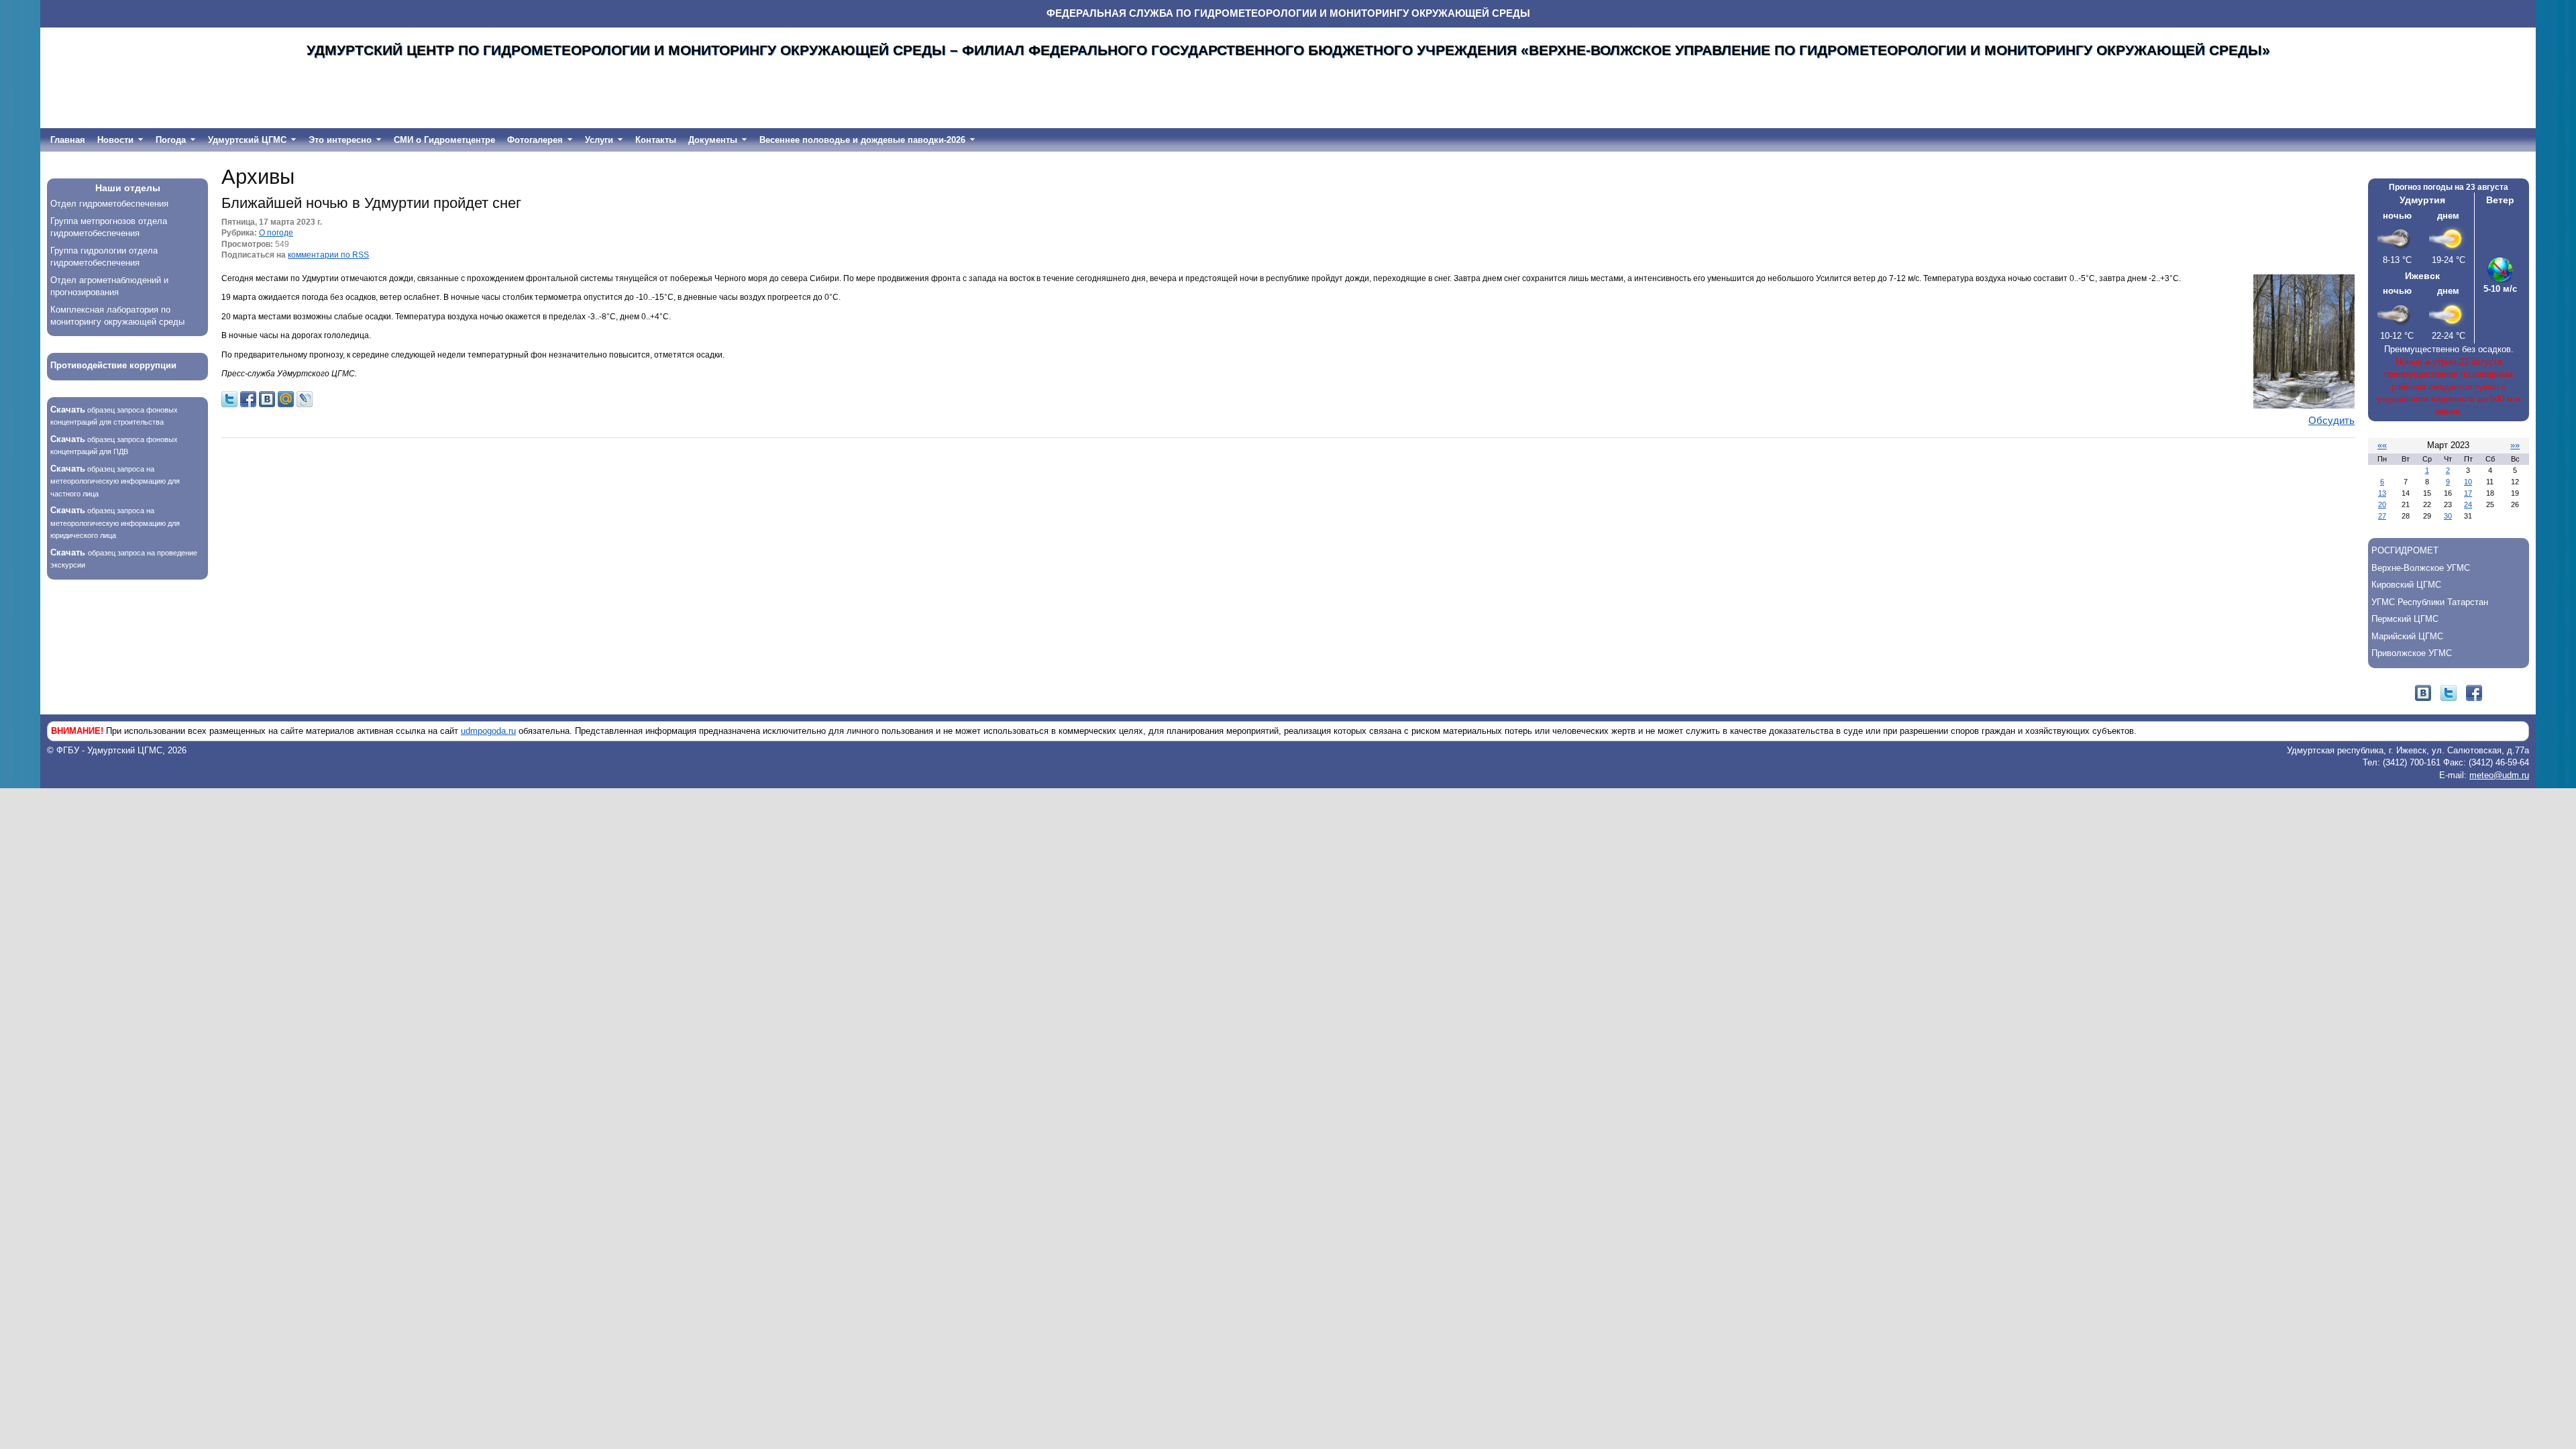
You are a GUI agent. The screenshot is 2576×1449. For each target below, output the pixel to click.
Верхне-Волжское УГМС (2421, 568)
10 (2468, 482)
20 (2382, 504)
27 (2382, 516)
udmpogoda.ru (488, 731)
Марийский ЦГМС (2407, 636)
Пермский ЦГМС (2405, 619)
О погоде (276, 232)
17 (2468, 493)
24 (2468, 504)
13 (2382, 493)
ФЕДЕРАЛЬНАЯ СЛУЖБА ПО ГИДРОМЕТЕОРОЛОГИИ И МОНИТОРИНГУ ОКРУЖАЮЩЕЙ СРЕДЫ (1288, 13)
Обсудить (2331, 421)
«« (2382, 445)
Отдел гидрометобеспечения (109, 204)
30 (2448, 516)
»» (2515, 445)
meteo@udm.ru (2499, 775)
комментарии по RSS (328, 255)
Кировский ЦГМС (2406, 585)
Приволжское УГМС (2412, 653)
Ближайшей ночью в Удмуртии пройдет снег (371, 203)
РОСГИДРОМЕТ (2405, 550)
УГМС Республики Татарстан (2430, 602)
